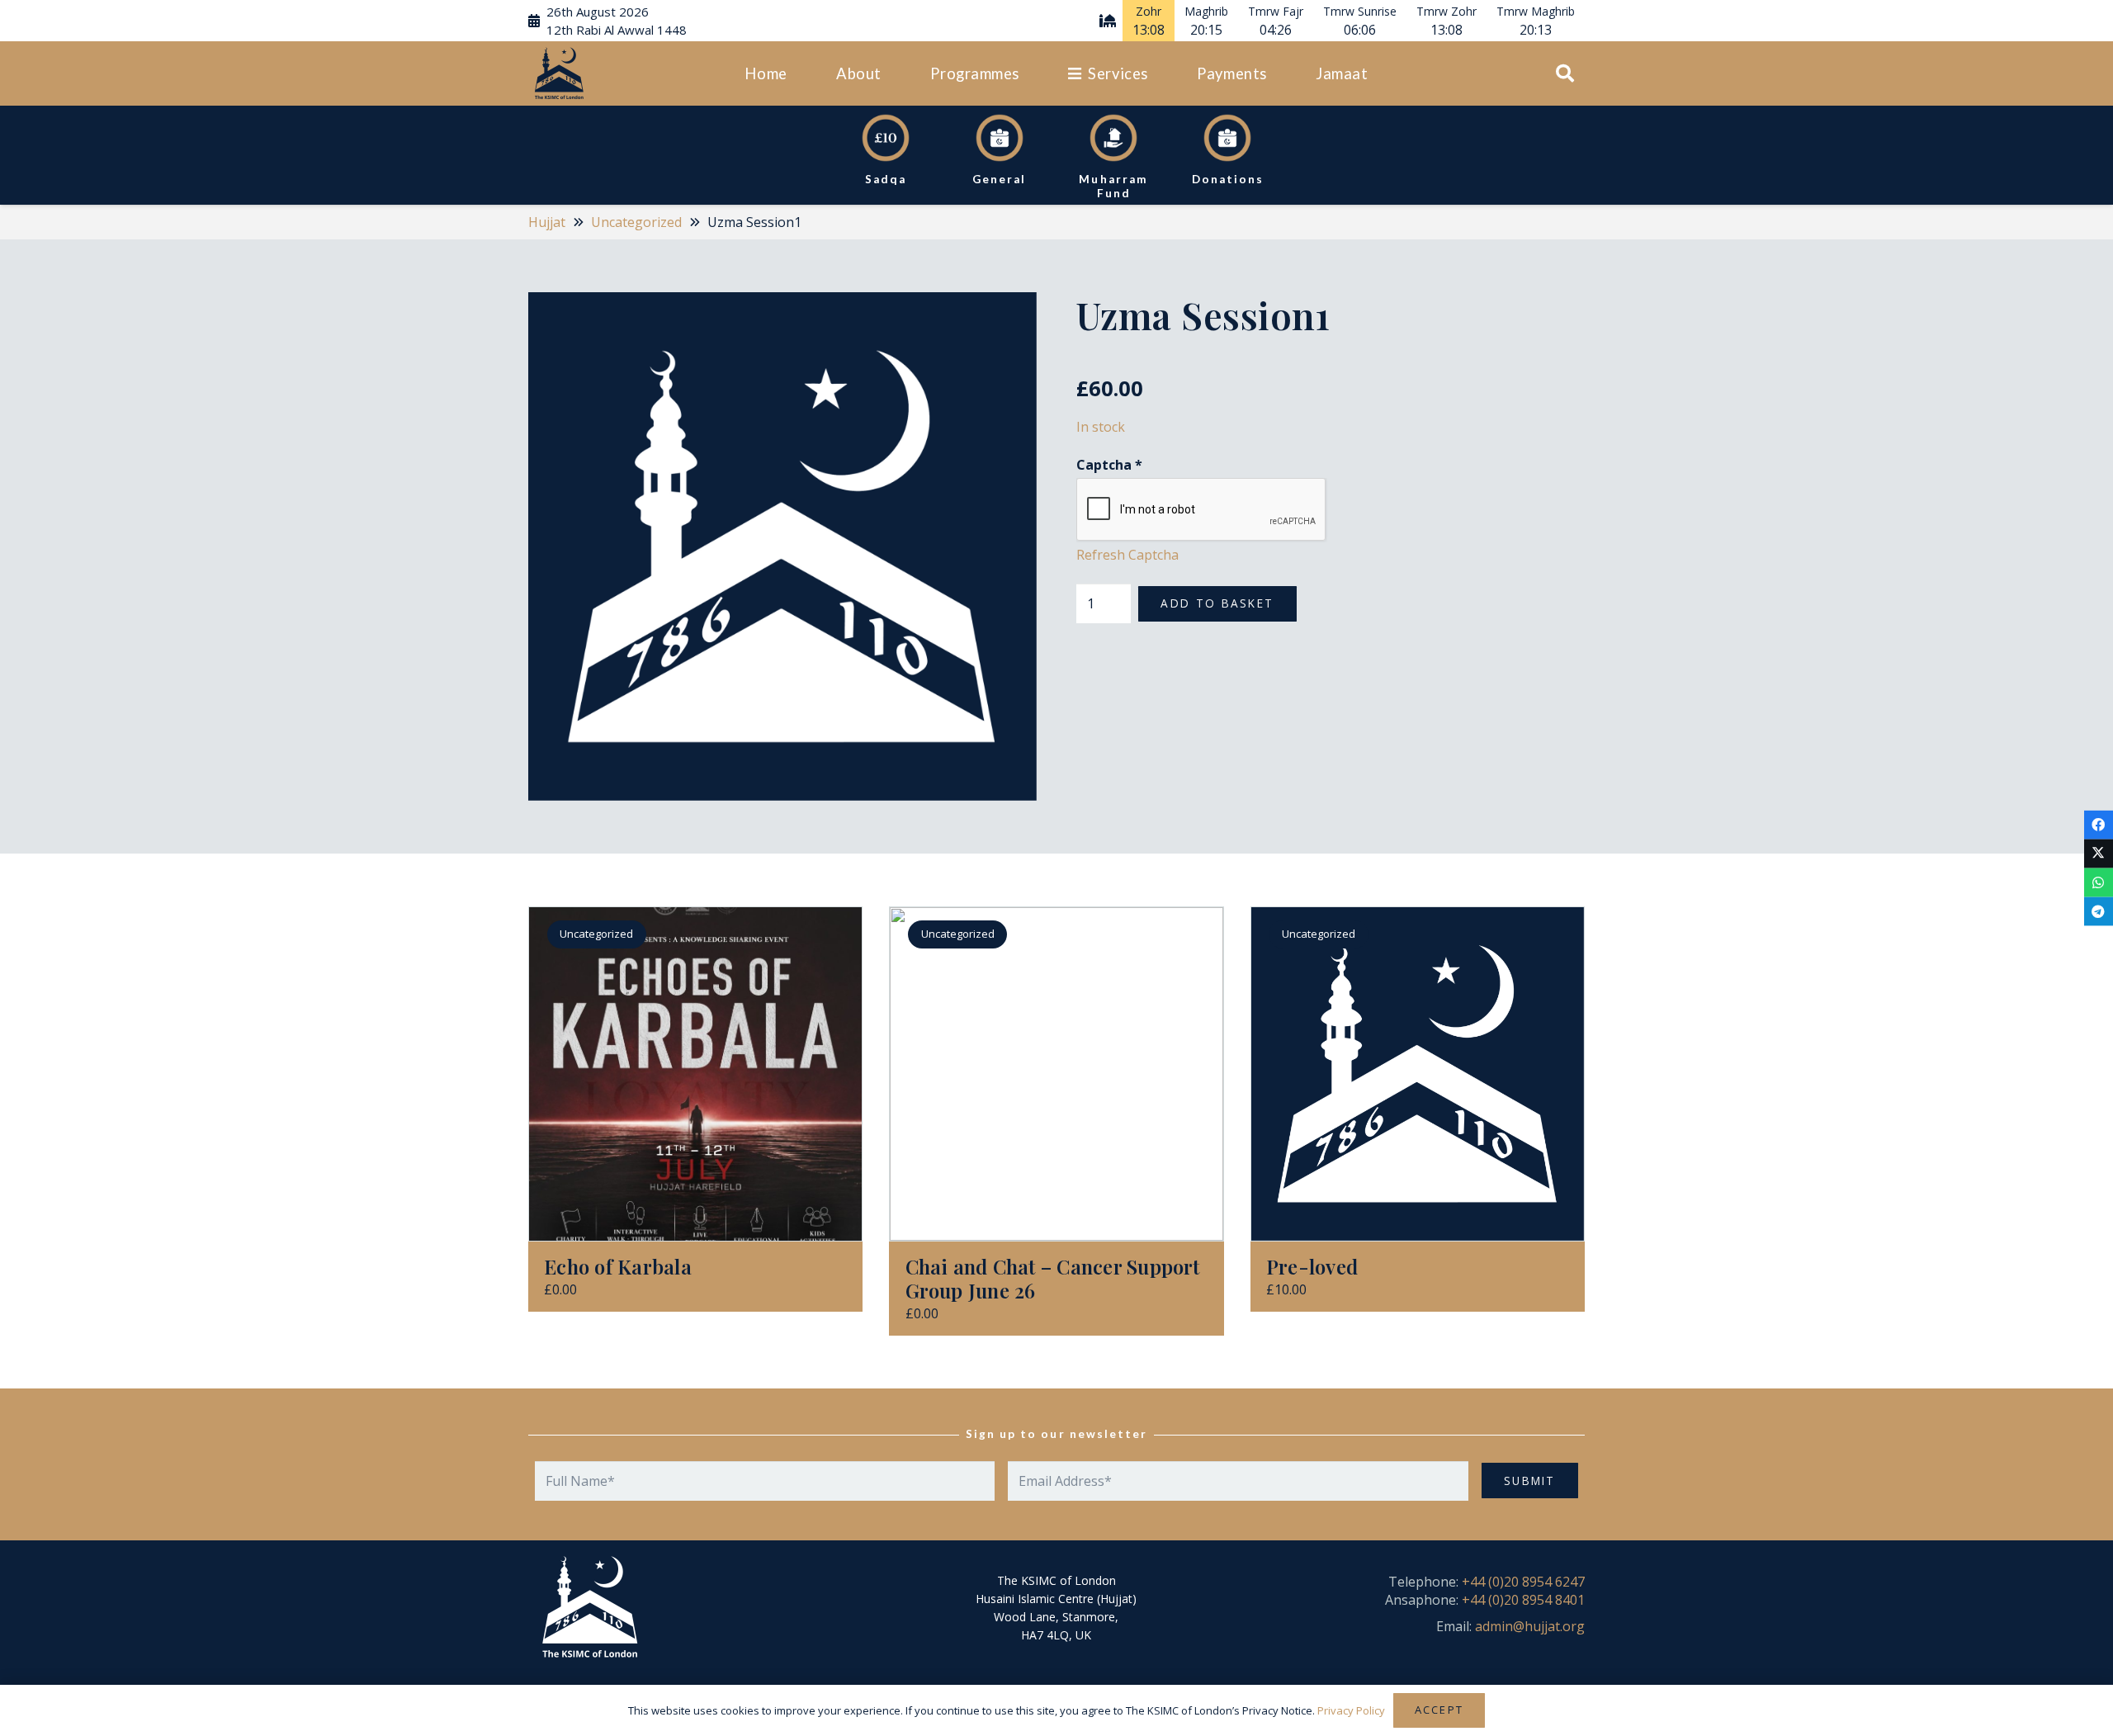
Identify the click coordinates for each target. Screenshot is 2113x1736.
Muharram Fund (1113, 186)
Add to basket (1217, 604)
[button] (891, 73)
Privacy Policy (1351, 1710)
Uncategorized (636, 222)
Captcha (1109, 465)
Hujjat (547, 222)
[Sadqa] (886, 138)
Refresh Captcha (1127, 556)
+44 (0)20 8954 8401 (1523, 1600)
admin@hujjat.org (1530, 1626)
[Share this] (2099, 824)
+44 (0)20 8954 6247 (1523, 1582)
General (999, 179)
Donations (1228, 179)
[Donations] (1227, 138)
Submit (1530, 1481)
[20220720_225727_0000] (559, 74)
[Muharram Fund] (1113, 138)
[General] (1000, 138)
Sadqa (886, 179)
